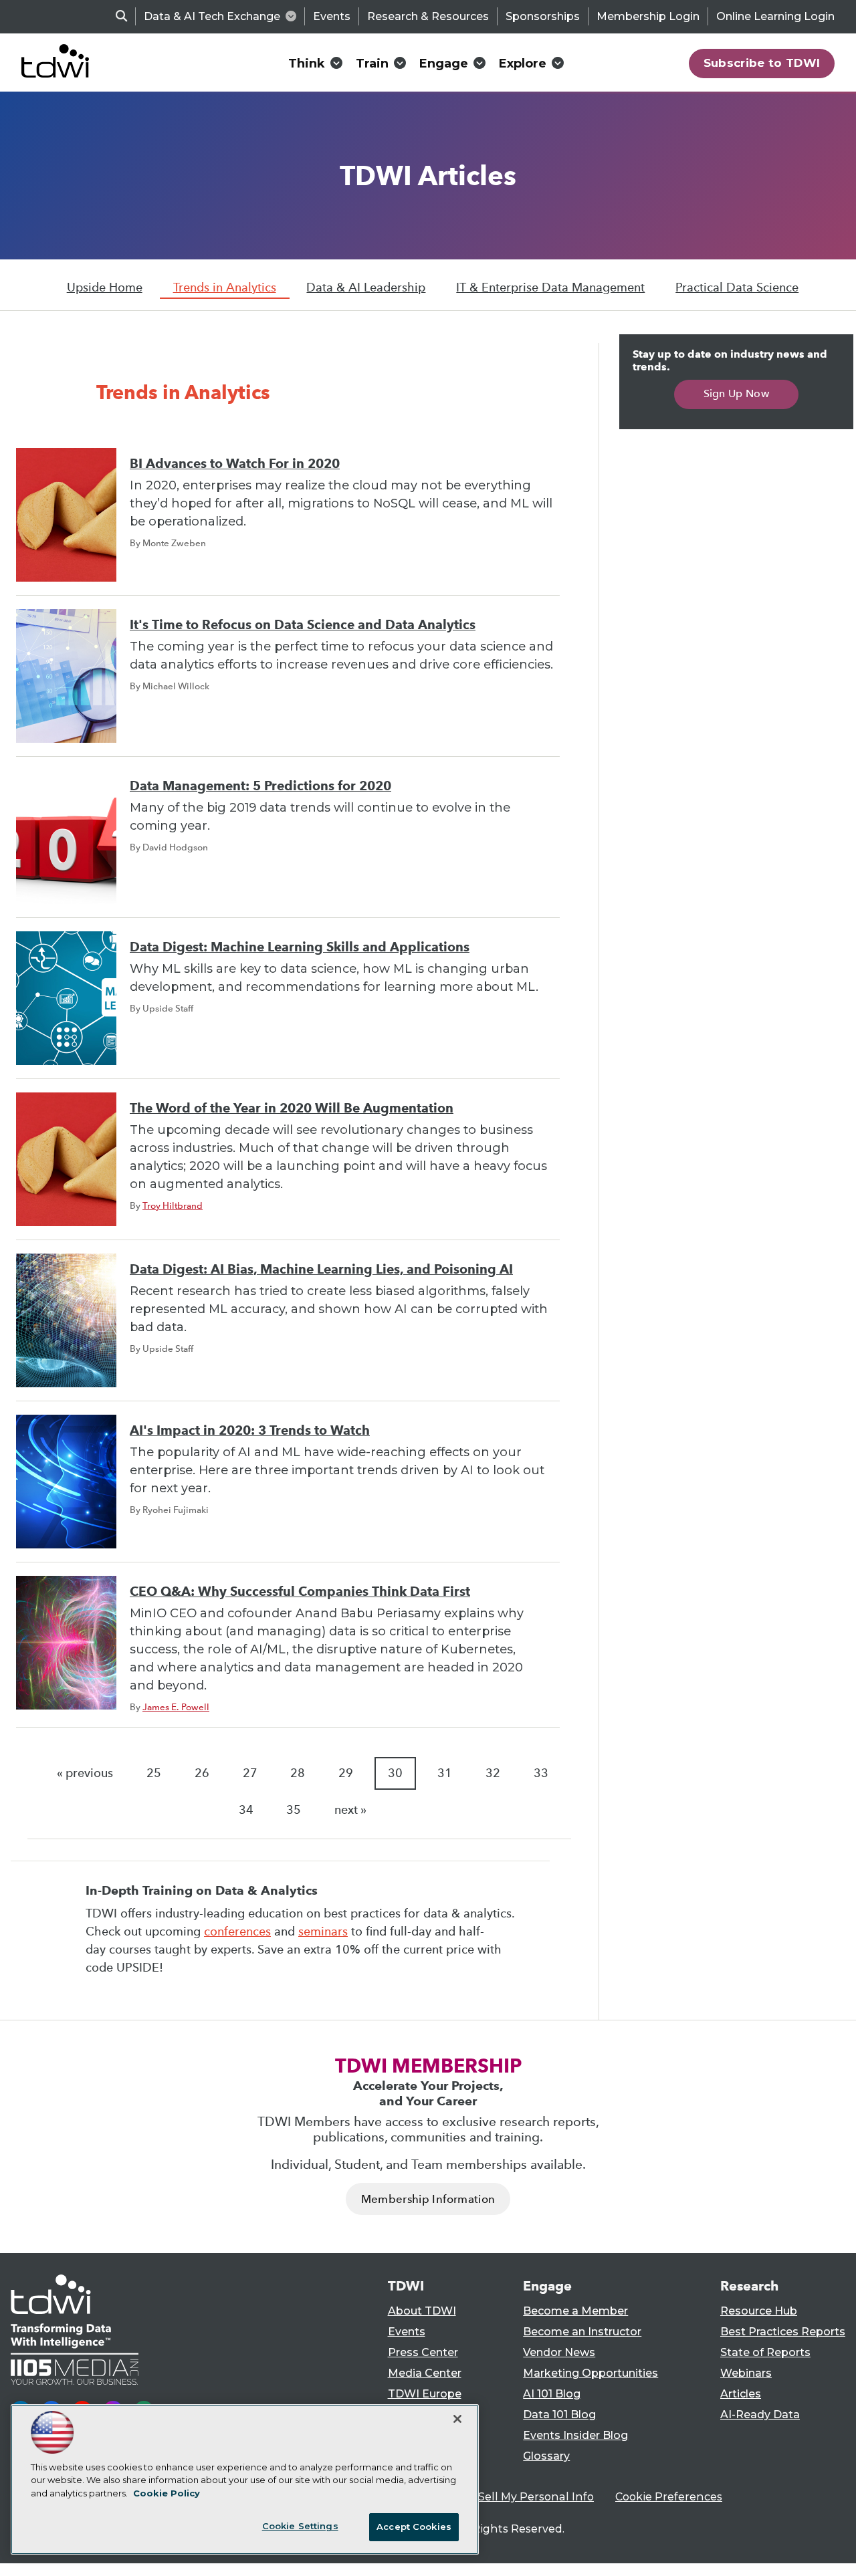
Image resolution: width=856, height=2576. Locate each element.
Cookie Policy (167, 2493)
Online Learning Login (775, 16)
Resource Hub (759, 2311)
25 (154, 1773)
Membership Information (428, 2199)
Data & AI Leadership (366, 287)
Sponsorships (543, 16)
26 (202, 1773)
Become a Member (575, 2311)
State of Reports (765, 2352)
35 (294, 1810)
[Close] (457, 2419)
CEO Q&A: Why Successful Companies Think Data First (300, 1592)
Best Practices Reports (783, 2332)
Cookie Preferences (669, 2497)
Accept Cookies (414, 2527)
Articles (741, 2394)
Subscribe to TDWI (762, 63)
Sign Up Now (737, 393)
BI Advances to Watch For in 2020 (235, 464)
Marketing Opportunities (591, 2373)
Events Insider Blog (575, 2435)
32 (493, 1773)
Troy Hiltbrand (173, 1205)
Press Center (423, 2352)
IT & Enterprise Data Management (550, 287)
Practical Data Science (737, 287)
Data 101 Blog (559, 2415)
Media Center (425, 2373)
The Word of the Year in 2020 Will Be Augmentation (292, 1108)
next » (350, 1810)
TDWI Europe (425, 2394)
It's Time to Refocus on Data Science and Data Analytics (303, 625)
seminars (323, 1931)
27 (250, 1773)
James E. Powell (176, 1707)
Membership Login (648, 16)
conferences (237, 1931)
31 (445, 1773)
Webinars (746, 2373)
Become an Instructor (582, 2332)
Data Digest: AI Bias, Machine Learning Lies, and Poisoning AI (321, 1269)
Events (332, 16)
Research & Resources (428, 16)
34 (246, 1810)
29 (346, 1773)
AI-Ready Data (760, 2415)
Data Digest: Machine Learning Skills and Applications (300, 947)
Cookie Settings (300, 2526)
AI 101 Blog (552, 2394)
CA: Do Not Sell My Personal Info (506, 2497)
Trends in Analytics (225, 287)
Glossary (546, 2456)
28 (298, 1773)
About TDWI (422, 2311)
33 (541, 1773)
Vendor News (559, 2352)
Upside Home (105, 287)
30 (395, 1773)
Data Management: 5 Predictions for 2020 (260, 786)
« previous (85, 1773)
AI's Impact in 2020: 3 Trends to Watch (250, 1430)
